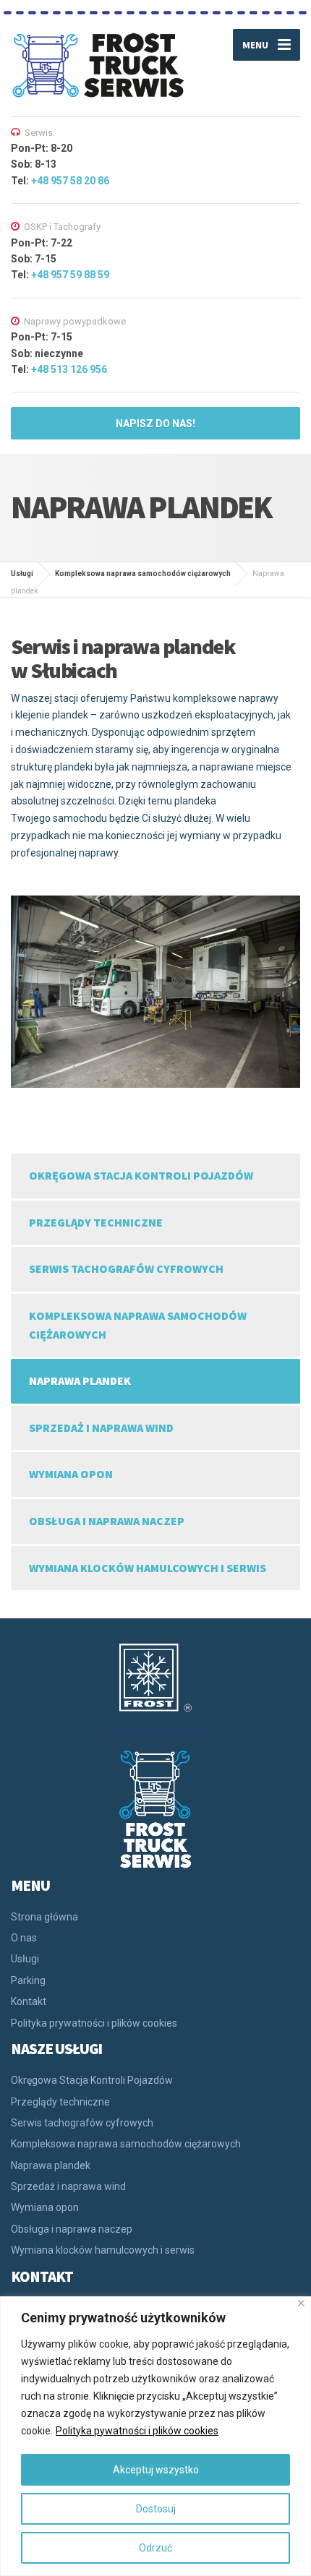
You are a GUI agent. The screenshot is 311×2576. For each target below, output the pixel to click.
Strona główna (44, 1917)
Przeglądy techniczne (96, 1222)
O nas (24, 1938)
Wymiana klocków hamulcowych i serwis (148, 1568)
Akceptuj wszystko (156, 2470)
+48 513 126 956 (69, 369)
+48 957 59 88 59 (70, 275)
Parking (28, 1980)
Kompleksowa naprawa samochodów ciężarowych (138, 1325)
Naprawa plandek (80, 1381)
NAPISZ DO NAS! (155, 424)
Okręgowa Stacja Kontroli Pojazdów (141, 1175)
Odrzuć (155, 2548)
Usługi (25, 1959)
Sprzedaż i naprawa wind (101, 1427)
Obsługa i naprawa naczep (107, 1521)
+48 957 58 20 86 (70, 181)
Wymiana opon (71, 1474)
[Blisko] (301, 2303)
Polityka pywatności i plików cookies (137, 2431)
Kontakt (29, 2001)
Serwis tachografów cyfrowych (126, 1268)
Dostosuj (156, 2509)
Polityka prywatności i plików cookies (94, 2023)
